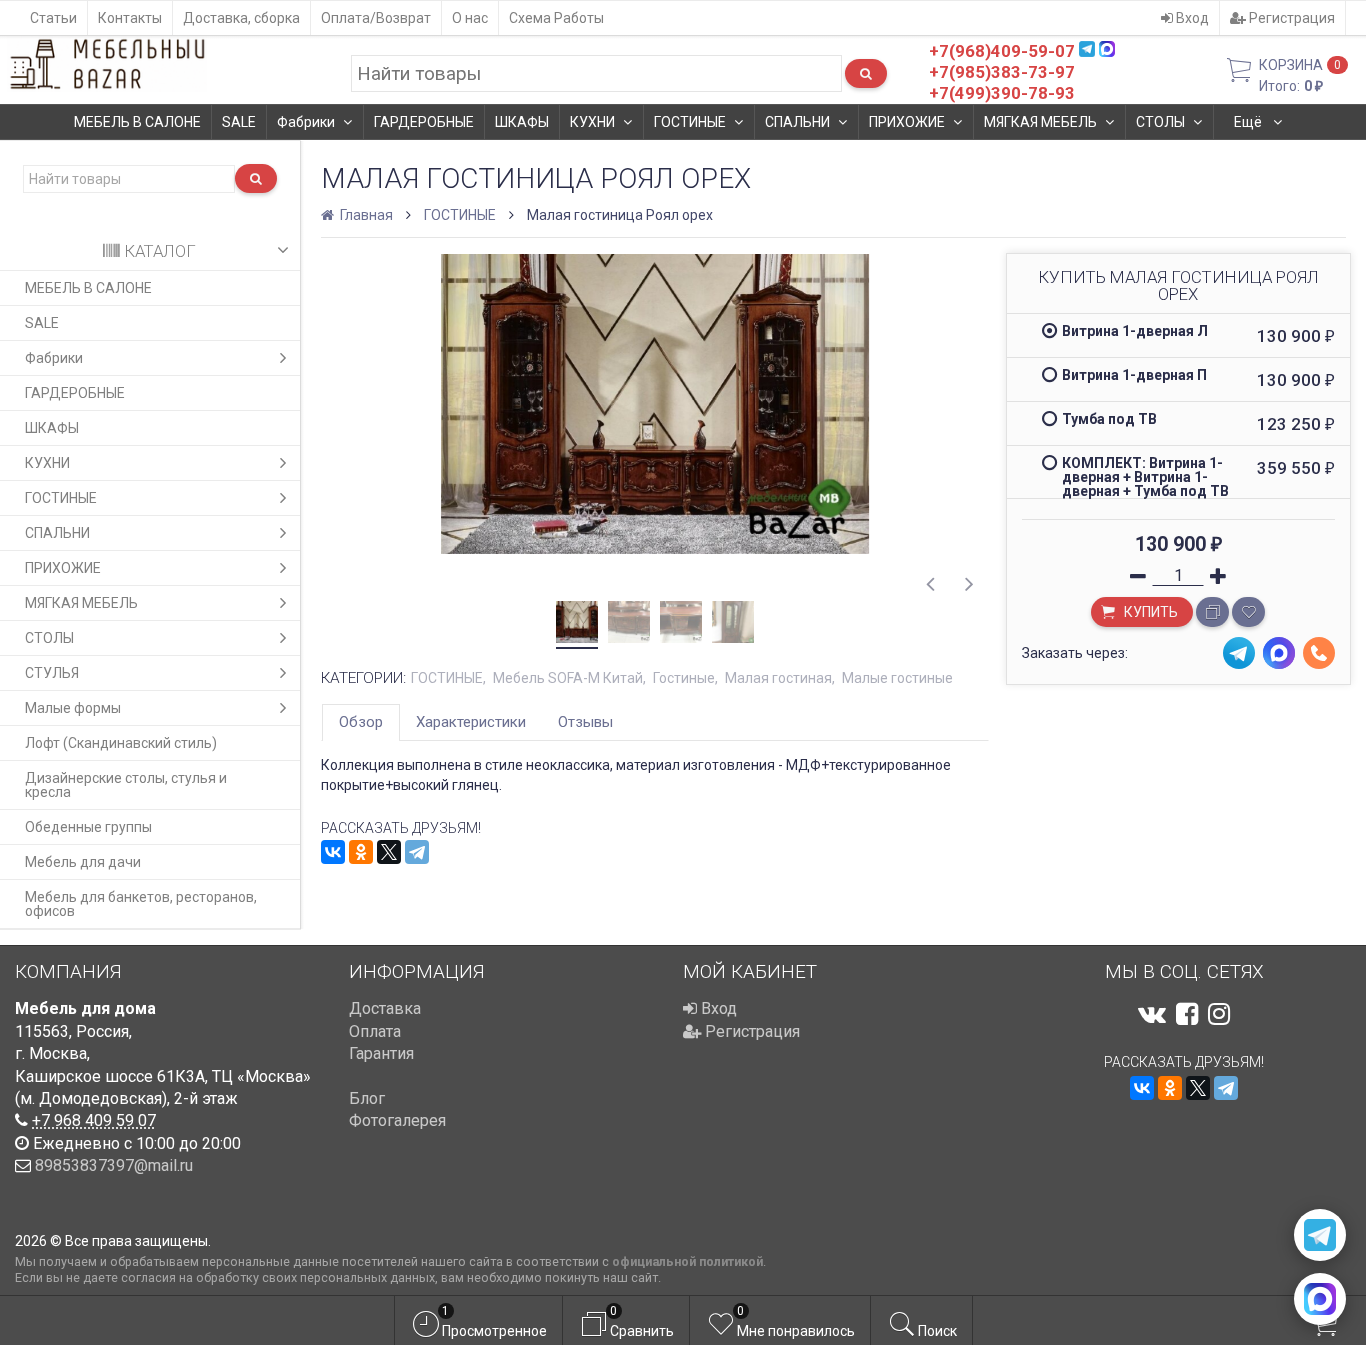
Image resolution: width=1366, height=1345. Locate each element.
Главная (365, 215)
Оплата (375, 1031)
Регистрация (1290, 18)
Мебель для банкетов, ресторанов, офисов (141, 904)
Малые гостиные (897, 678)
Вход (1191, 18)
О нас (470, 18)
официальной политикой (687, 1261)
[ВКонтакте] (333, 852)
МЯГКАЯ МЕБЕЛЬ (1040, 122)
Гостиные (684, 678)
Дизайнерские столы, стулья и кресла (126, 785)
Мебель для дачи (83, 862)
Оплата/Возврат (376, 18)
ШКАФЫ (522, 122)
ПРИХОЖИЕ (907, 122)
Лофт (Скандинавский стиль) (121, 743)
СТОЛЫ (1160, 122)
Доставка (385, 1008)
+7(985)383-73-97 (1002, 72)
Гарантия (381, 1053)
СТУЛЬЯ (52, 673)
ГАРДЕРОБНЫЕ (424, 122)
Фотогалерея (397, 1120)
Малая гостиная (778, 678)
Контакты (130, 18)
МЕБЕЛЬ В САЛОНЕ (137, 122)
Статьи (53, 18)
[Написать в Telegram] (1320, 1235)
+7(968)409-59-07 (1002, 51)
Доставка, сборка (241, 18)
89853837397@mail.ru (114, 1165)
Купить (1149, 612)
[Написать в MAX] (1320, 1299)
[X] (389, 852)
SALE (239, 122)
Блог (367, 1098)
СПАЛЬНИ (797, 122)
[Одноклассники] (361, 852)
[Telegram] (417, 852)
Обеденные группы (88, 827)
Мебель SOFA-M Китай (568, 678)
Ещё (1249, 122)
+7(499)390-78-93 (1002, 93)
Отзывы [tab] (585, 722)
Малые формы (73, 708)
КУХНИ (592, 122)
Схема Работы (556, 18)
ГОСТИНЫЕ (690, 122)
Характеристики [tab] (471, 722)
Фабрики (306, 122)
